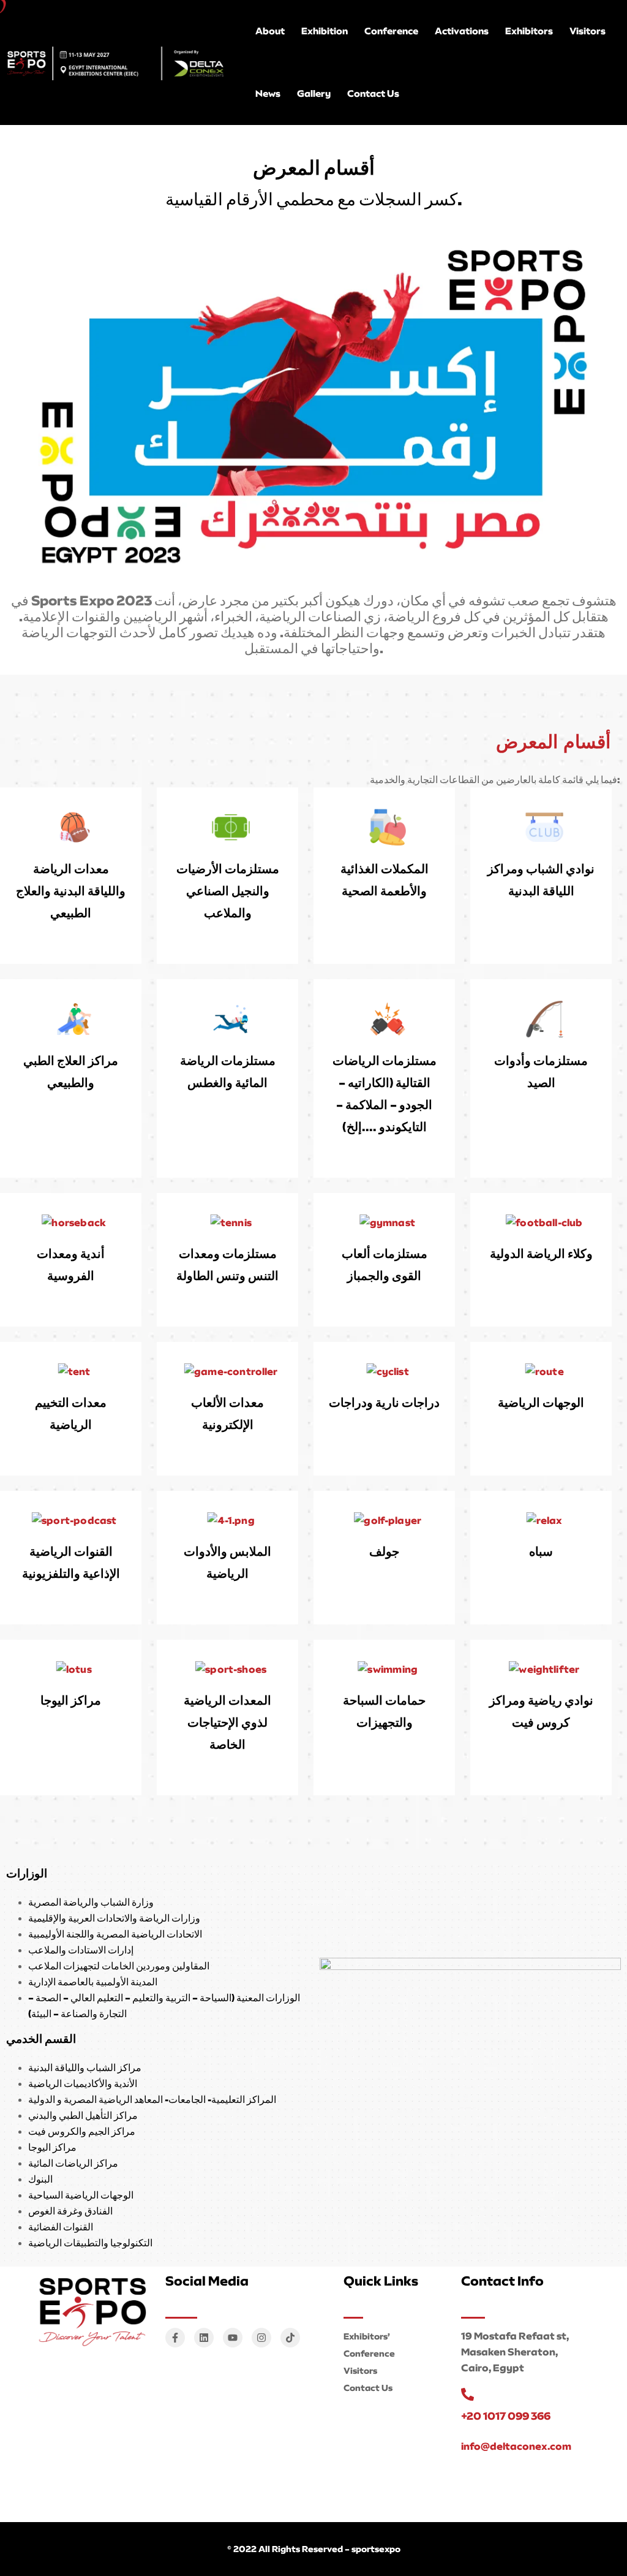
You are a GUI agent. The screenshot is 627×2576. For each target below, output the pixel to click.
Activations (462, 31)
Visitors (588, 31)
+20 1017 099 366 (506, 2416)
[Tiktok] (290, 2338)
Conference (391, 31)
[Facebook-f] (175, 2338)
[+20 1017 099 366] (467, 2394)
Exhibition (325, 31)
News (268, 93)
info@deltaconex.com (516, 2446)
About (270, 31)
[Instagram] (261, 2338)
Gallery (314, 93)
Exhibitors (529, 31)
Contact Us (373, 93)
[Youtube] (233, 2338)
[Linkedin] (204, 2338)
